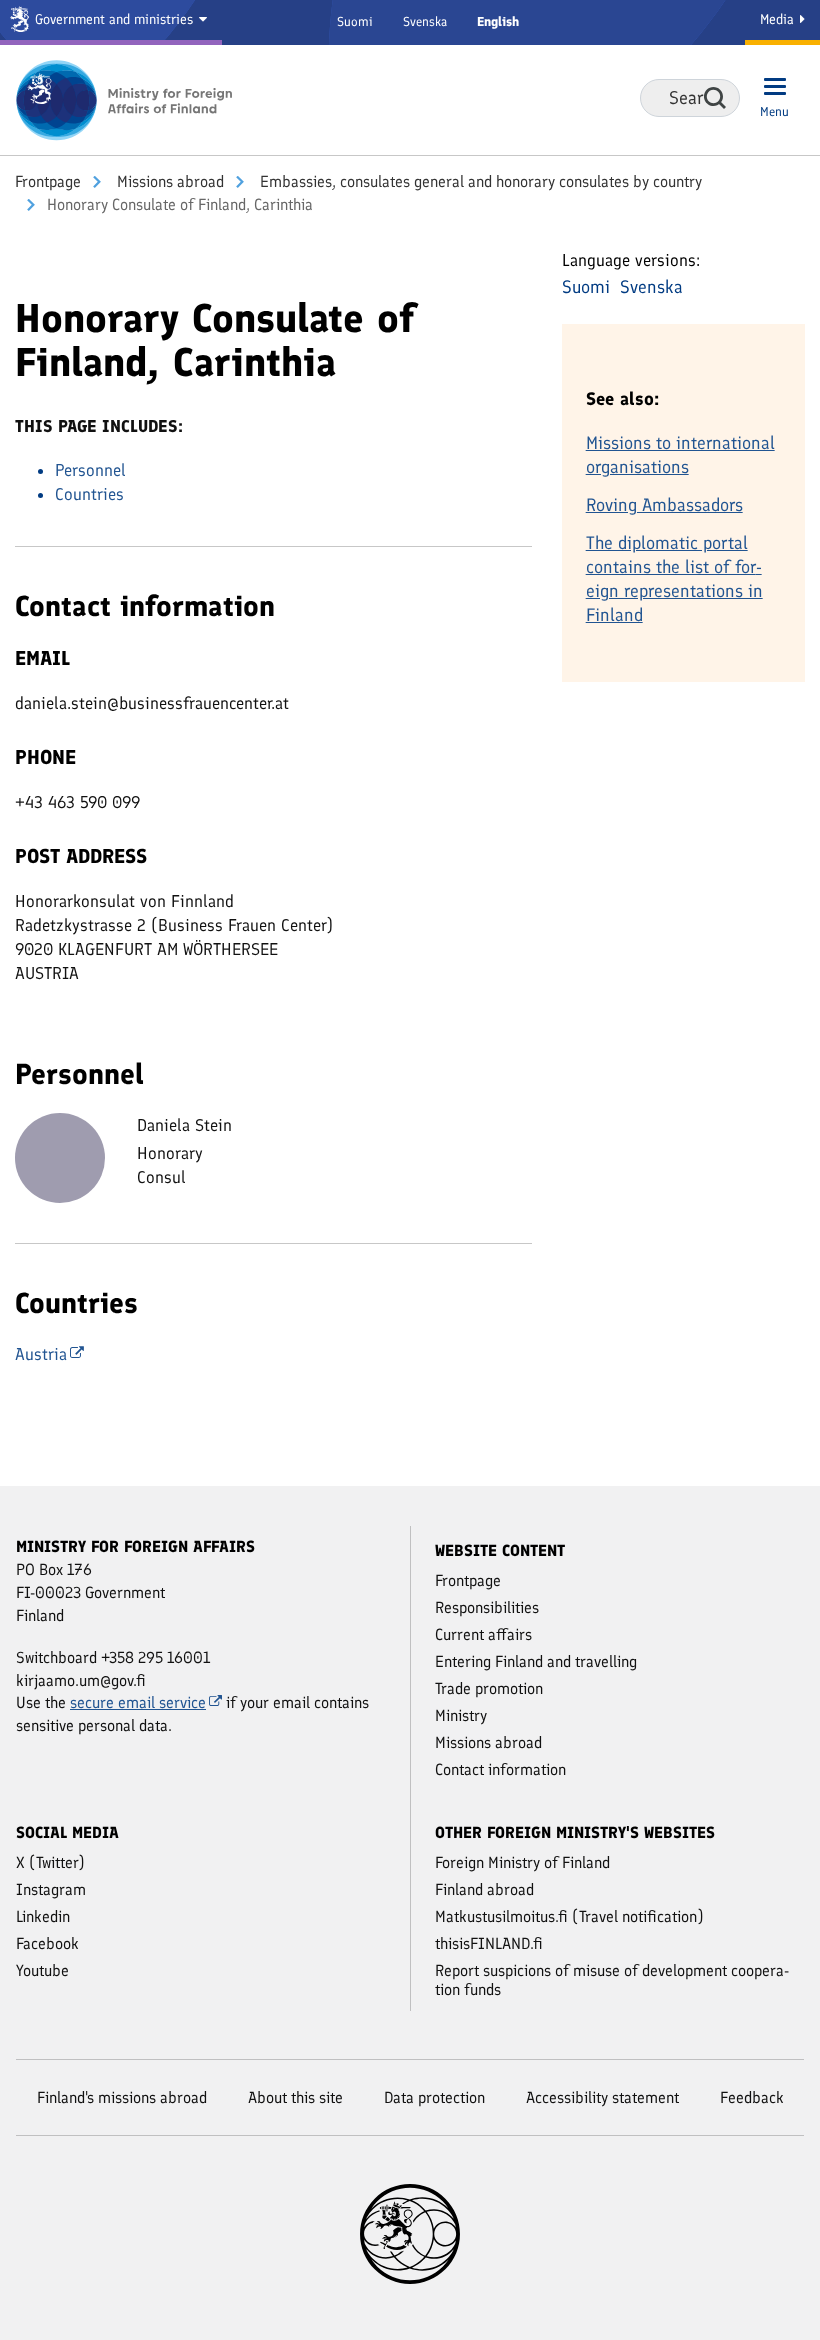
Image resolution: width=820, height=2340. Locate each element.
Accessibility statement (602, 2097)
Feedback (752, 2097)
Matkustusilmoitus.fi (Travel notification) (569, 1916)
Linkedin (43, 1916)
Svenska (425, 21)
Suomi (355, 21)
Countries (89, 494)
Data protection (434, 2097)
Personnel (90, 470)
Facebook (47, 1943)
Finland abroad (484, 1889)
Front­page (48, 181)
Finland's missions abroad (122, 2097)
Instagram (51, 1889)
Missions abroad (168, 181)
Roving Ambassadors (664, 505)
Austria (41, 1354)
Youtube (42, 1970)
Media (779, 19)
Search (715, 98)
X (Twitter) (50, 1862)
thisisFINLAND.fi (489, 1943)
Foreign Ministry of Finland (522, 1862)
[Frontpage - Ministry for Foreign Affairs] (125, 100)
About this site (295, 2097)
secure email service (138, 1702)
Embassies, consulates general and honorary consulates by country (479, 181)
